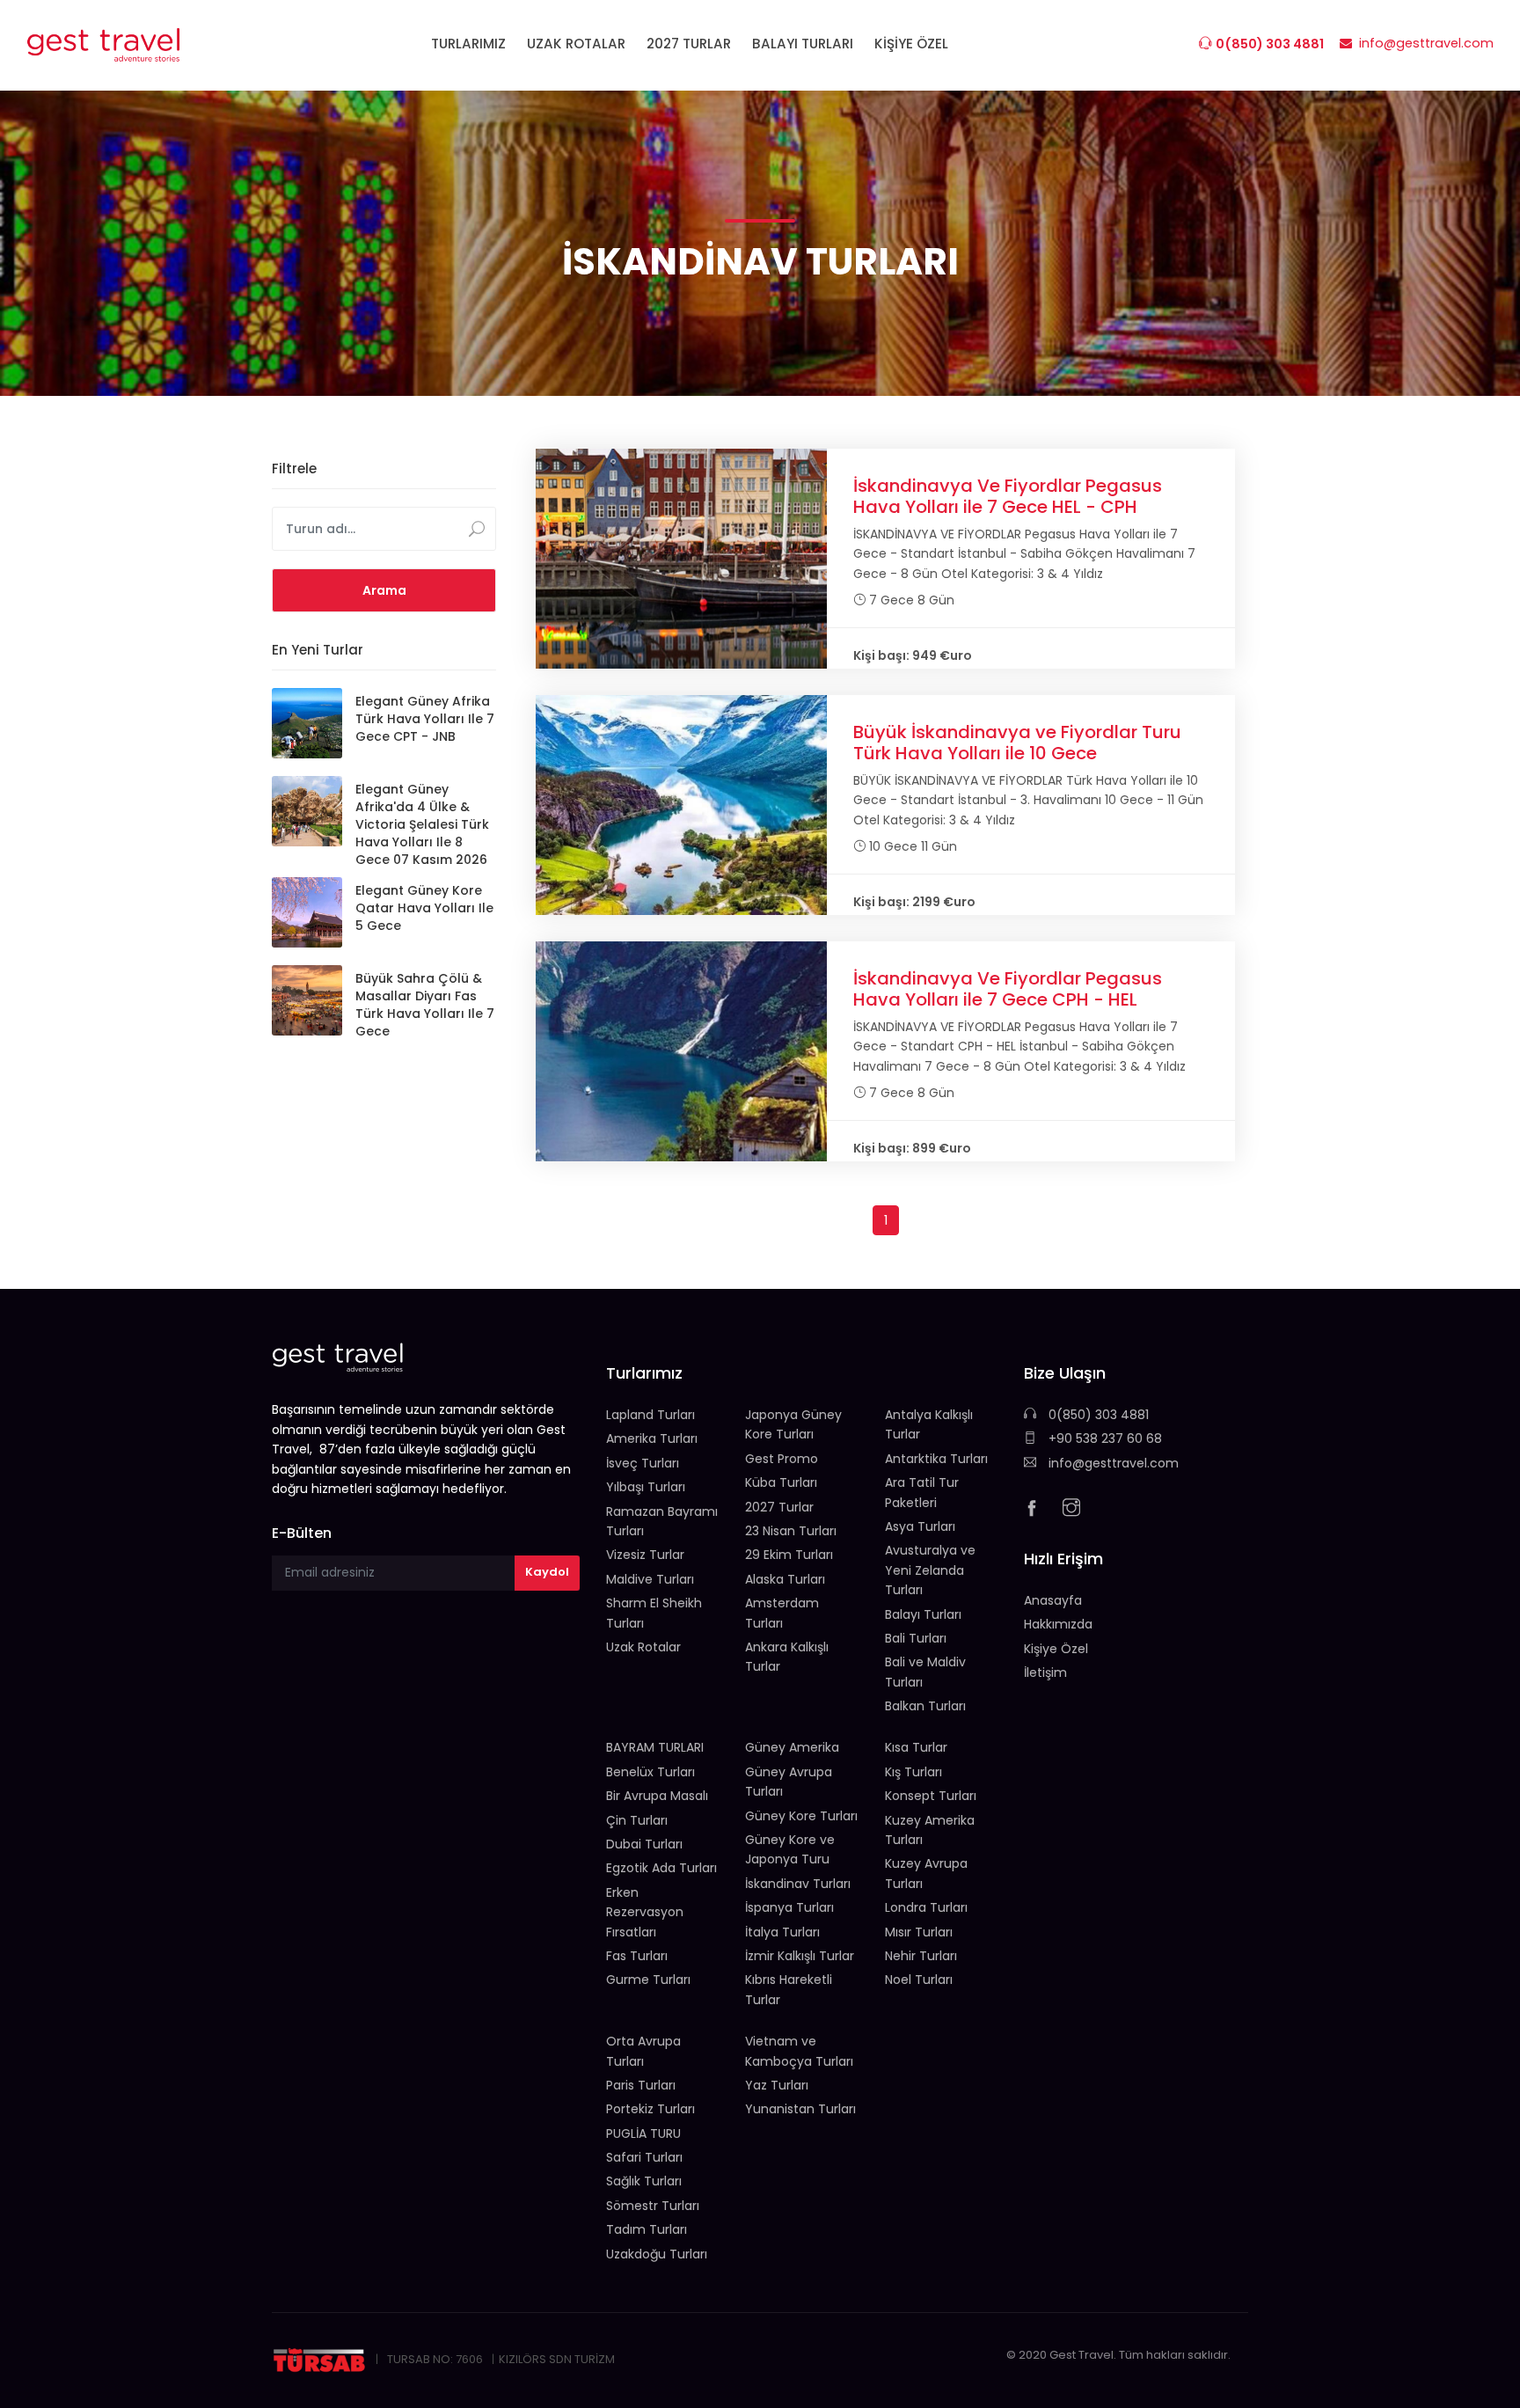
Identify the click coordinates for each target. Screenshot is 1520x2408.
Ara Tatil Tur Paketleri (922, 1492)
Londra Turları (926, 1907)
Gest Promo (782, 1459)
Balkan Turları (925, 1706)
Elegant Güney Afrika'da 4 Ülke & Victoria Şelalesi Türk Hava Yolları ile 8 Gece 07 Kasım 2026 (422, 824)
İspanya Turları (789, 1907)
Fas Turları (637, 1956)
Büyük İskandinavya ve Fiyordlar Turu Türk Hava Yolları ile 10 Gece (1017, 743)
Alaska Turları (785, 1579)
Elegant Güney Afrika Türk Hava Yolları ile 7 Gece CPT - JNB (425, 719)
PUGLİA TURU (643, 2134)
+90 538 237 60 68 (1103, 1438)
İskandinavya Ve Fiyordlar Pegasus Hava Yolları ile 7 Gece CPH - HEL (1008, 989)
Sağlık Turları (644, 2181)
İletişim (1045, 1672)
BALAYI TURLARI (803, 44)
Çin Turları (637, 1820)
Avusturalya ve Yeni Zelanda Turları (930, 1570)
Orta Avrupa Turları (643, 2051)
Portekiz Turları (650, 2109)
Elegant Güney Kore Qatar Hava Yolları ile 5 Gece (424, 908)
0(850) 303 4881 (1097, 1415)
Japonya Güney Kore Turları (793, 1424)
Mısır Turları (919, 1932)
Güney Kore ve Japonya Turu (790, 1849)
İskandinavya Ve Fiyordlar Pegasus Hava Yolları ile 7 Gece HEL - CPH (1008, 496)
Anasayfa (1053, 1600)
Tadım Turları (647, 2229)
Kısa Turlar (916, 1747)
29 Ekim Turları (789, 1555)
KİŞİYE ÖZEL (911, 44)
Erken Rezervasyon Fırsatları (645, 1912)
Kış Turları (913, 1772)
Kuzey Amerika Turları (930, 1830)
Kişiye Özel (1056, 1649)
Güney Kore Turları (801, 1816)
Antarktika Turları (936, 1459)
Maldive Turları (650, 1579)
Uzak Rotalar (643, 1647)
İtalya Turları (782, 1932)
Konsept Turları (931, 1796)
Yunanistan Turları (800, 2109)
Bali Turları (916, 1638)
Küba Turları (781, 1482)
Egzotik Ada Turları (661, 1868)
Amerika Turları (652, 1438)
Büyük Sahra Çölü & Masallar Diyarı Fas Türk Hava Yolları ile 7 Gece (425, 1005)
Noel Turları (919, 1980)
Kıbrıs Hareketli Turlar (789, 1989)
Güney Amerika (792, 1747)
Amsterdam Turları (782, 1613)
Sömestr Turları (653, 2206)
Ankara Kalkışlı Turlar (787, 1657)
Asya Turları (920, 1526)
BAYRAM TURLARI (655, 1747)
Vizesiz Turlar (645, 1555)
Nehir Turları (921, 1956)
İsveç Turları (643, 1463)
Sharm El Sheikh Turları (654, 1613)
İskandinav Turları (798, 1884)
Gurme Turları (648, 1980)
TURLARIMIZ (468, 44)
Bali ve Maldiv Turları (925, 1672)
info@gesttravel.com (1112, 1463)
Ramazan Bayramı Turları (662, 1521)
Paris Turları (641, 2085)
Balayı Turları (923, 1614)
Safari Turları (644, 2157)
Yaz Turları (777, 2085)
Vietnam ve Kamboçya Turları (799, 2051)
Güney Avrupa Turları (789, 1782)
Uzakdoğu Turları (657, 2254)
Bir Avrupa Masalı (657, 1796)
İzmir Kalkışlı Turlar (800, 1956)
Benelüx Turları (650, 1772)
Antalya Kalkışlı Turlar (929, 1424)
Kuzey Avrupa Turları (926, 1873)
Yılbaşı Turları (646, 1487)
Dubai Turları (644, 1844)
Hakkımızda (1058, 1624)
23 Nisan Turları (791, 1531)
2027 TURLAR (689, 44)
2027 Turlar (779, 1507)
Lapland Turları (650, 1415)
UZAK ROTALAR (576, 44)
